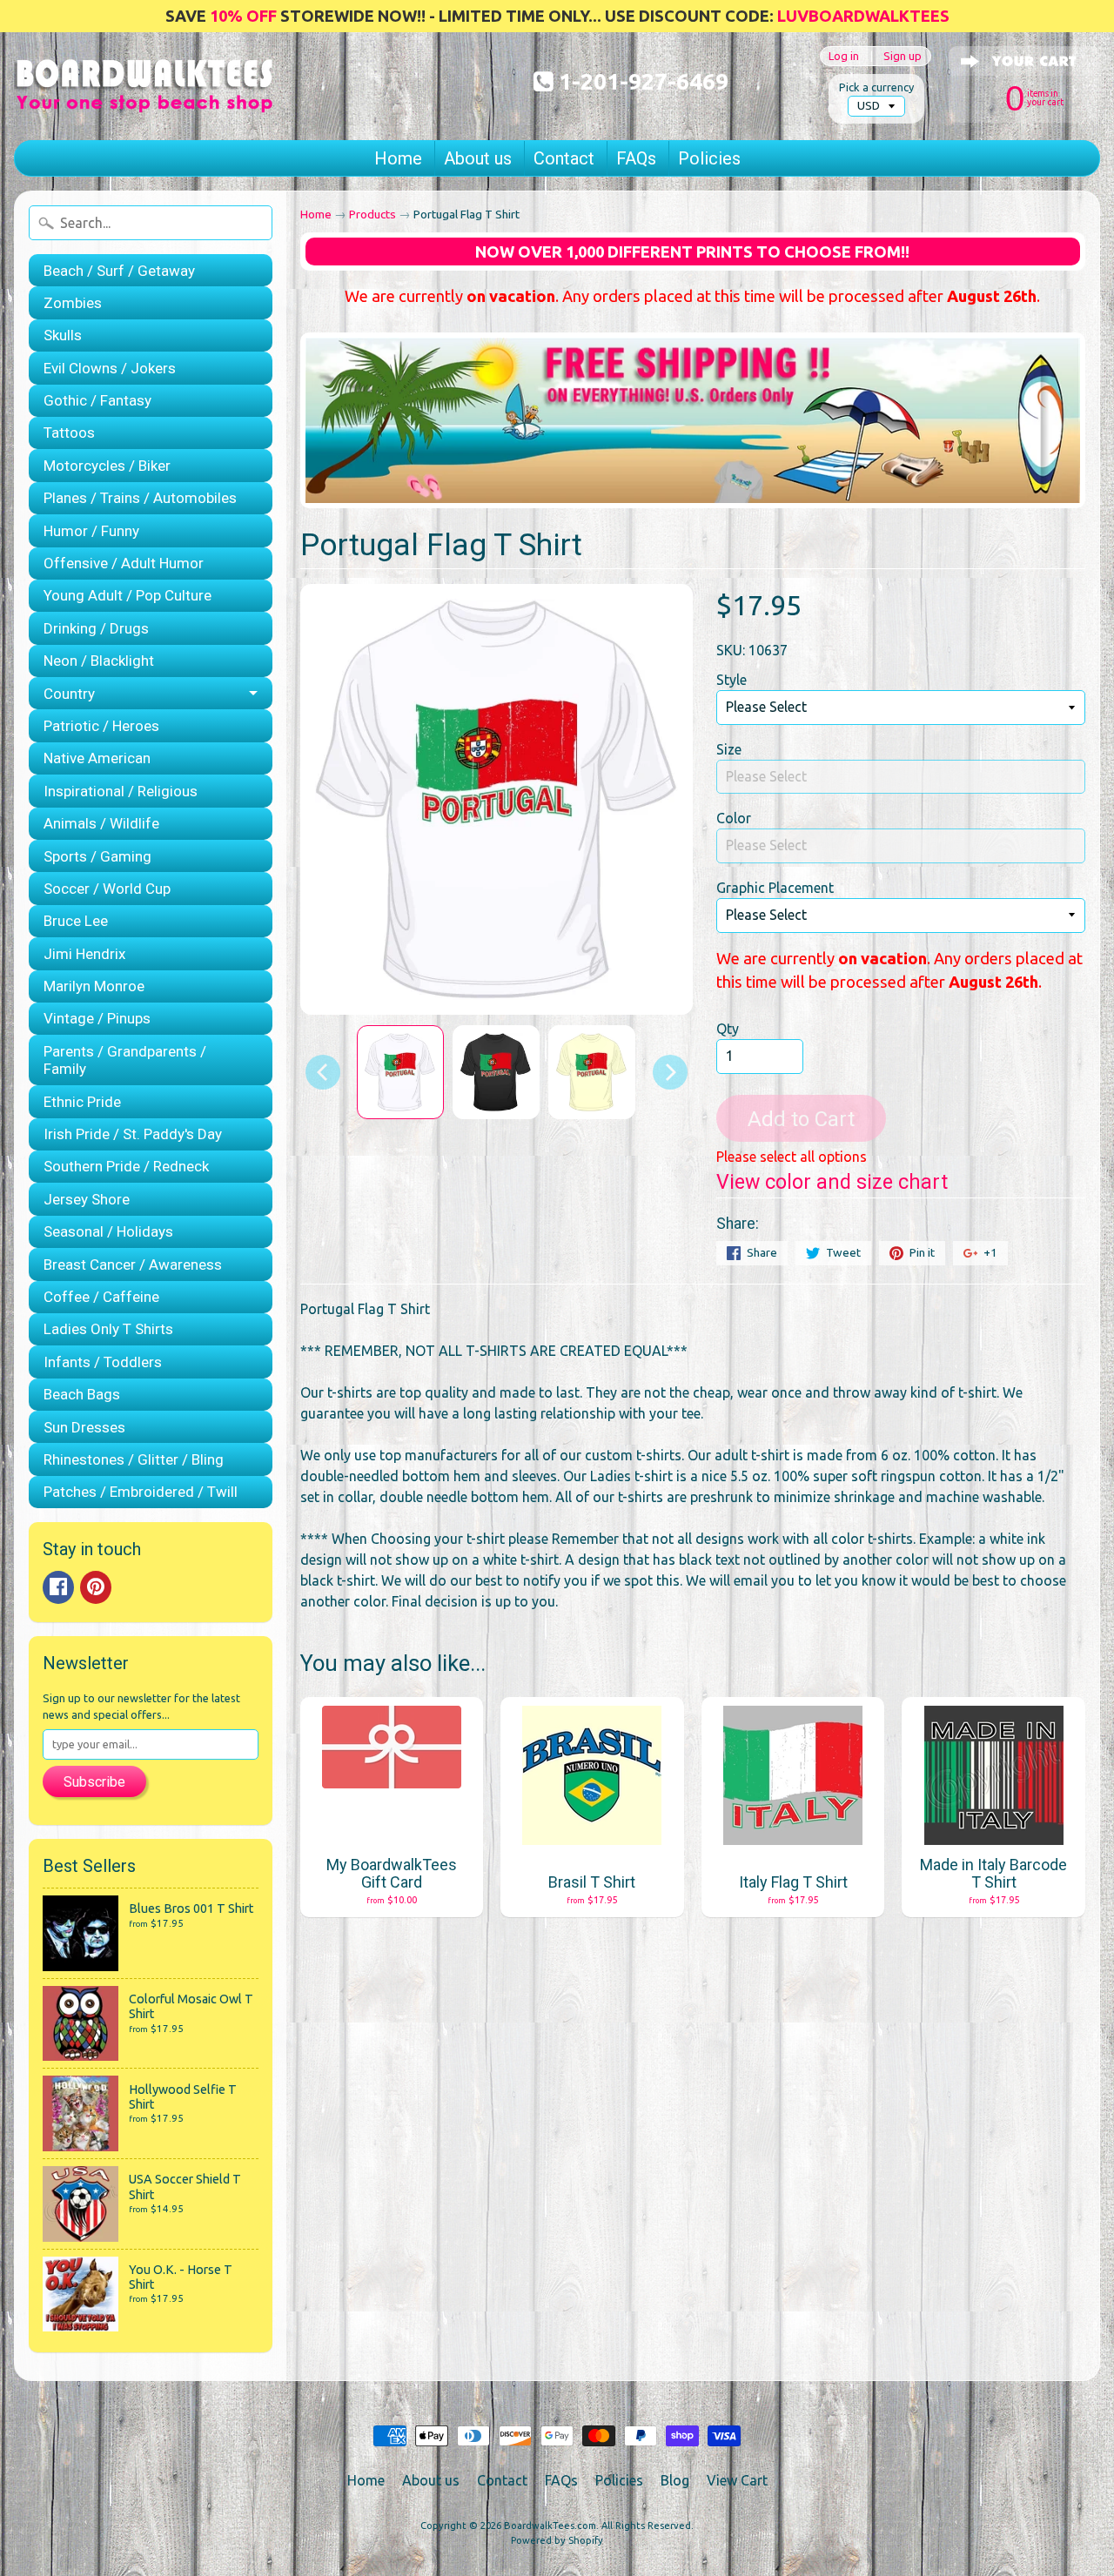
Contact (564, 158)
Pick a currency (876, 87)
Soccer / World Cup (107, 889)
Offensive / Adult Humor (124, 563)
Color (734, 818)
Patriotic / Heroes (101, 726)
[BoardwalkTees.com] (144, 91)
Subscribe (94, 1782)
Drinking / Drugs (96, 628)
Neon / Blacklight (99, 661)
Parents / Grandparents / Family (125, 1060)
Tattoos (69, 433)
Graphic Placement (775, 888)
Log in (844, 56)
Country (69, 694)
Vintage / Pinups (97, 1018)
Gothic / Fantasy (97, 400)
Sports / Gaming (97, 856)
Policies (709, 158)
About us (478, 158)
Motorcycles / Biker (107, 466)
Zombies (73, 303)
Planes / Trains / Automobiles (140, 498)
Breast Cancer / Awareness (133, 1265)
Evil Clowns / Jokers (110, 368)
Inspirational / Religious (121, 791)
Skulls (63, 335)
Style (731, 680)
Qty (728, 1029)
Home (398, 158)
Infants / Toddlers (103, 1362)
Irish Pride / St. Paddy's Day (133, 1134)
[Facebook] (58, 1587)
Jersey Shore (87, 1199)
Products (372, 214)
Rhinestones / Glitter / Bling (134, 1459)
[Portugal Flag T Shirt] (400, 1072)
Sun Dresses (84, 1427)
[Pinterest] (96, 1587)
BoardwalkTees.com (550, 2526)
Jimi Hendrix (84, 954)
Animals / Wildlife (101, 823)
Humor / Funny (91, 531)
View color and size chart (832, 1182)
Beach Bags (82, 1394)
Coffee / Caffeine (101, 1297)
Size (729, 749)
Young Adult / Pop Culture (128, 595)
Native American (97, 758)
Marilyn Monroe (94, 986)
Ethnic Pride (82, 1102)
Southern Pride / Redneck (126, 1166)
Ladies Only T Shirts (108, 1329)
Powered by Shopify (557, 2540)
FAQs (636, 158)
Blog (675, 2480)
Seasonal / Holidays (108, 1231)
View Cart (737, 2480)
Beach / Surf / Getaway (119, 271)
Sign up (903, 56)
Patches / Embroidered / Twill (141, 1492)
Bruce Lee (76, 921)
